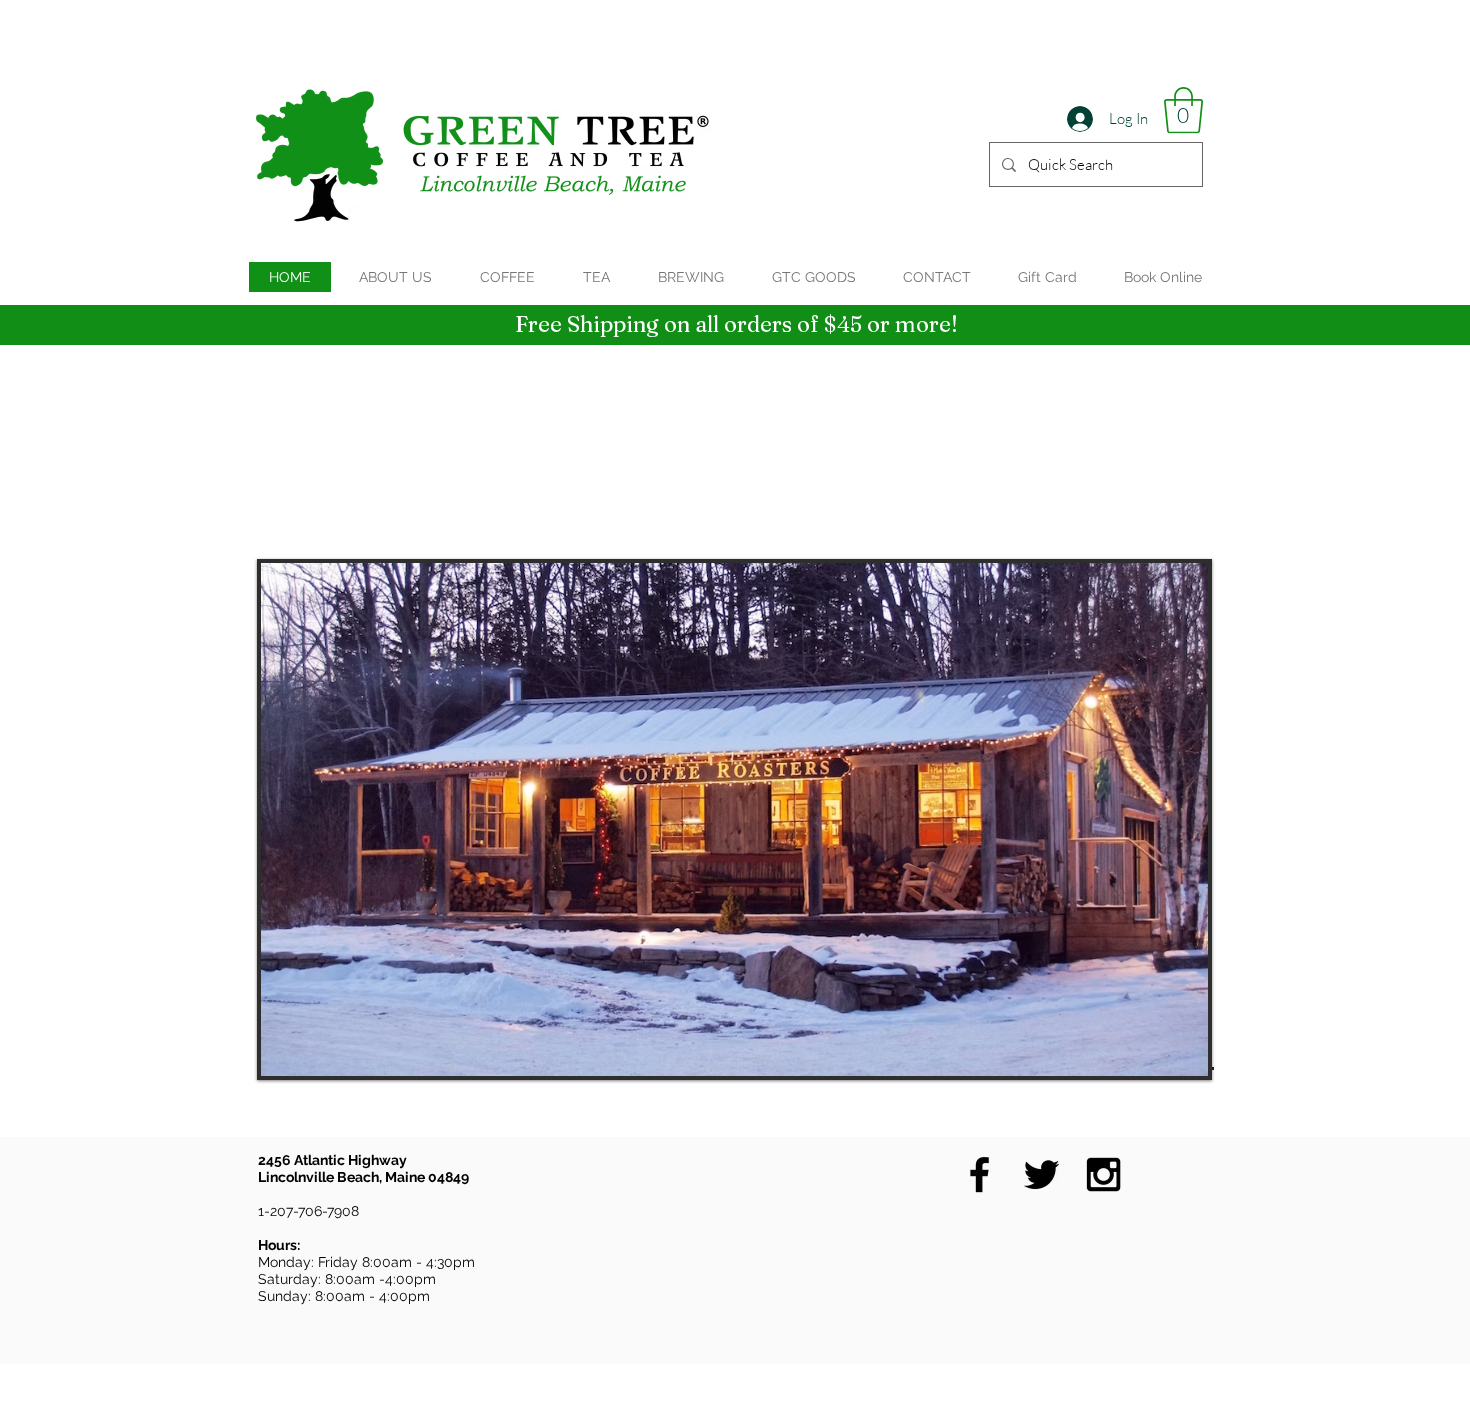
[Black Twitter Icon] (1041, 1174)
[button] (1183, 110)
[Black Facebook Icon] (979, 1174)
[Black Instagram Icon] (1103, 1174)
